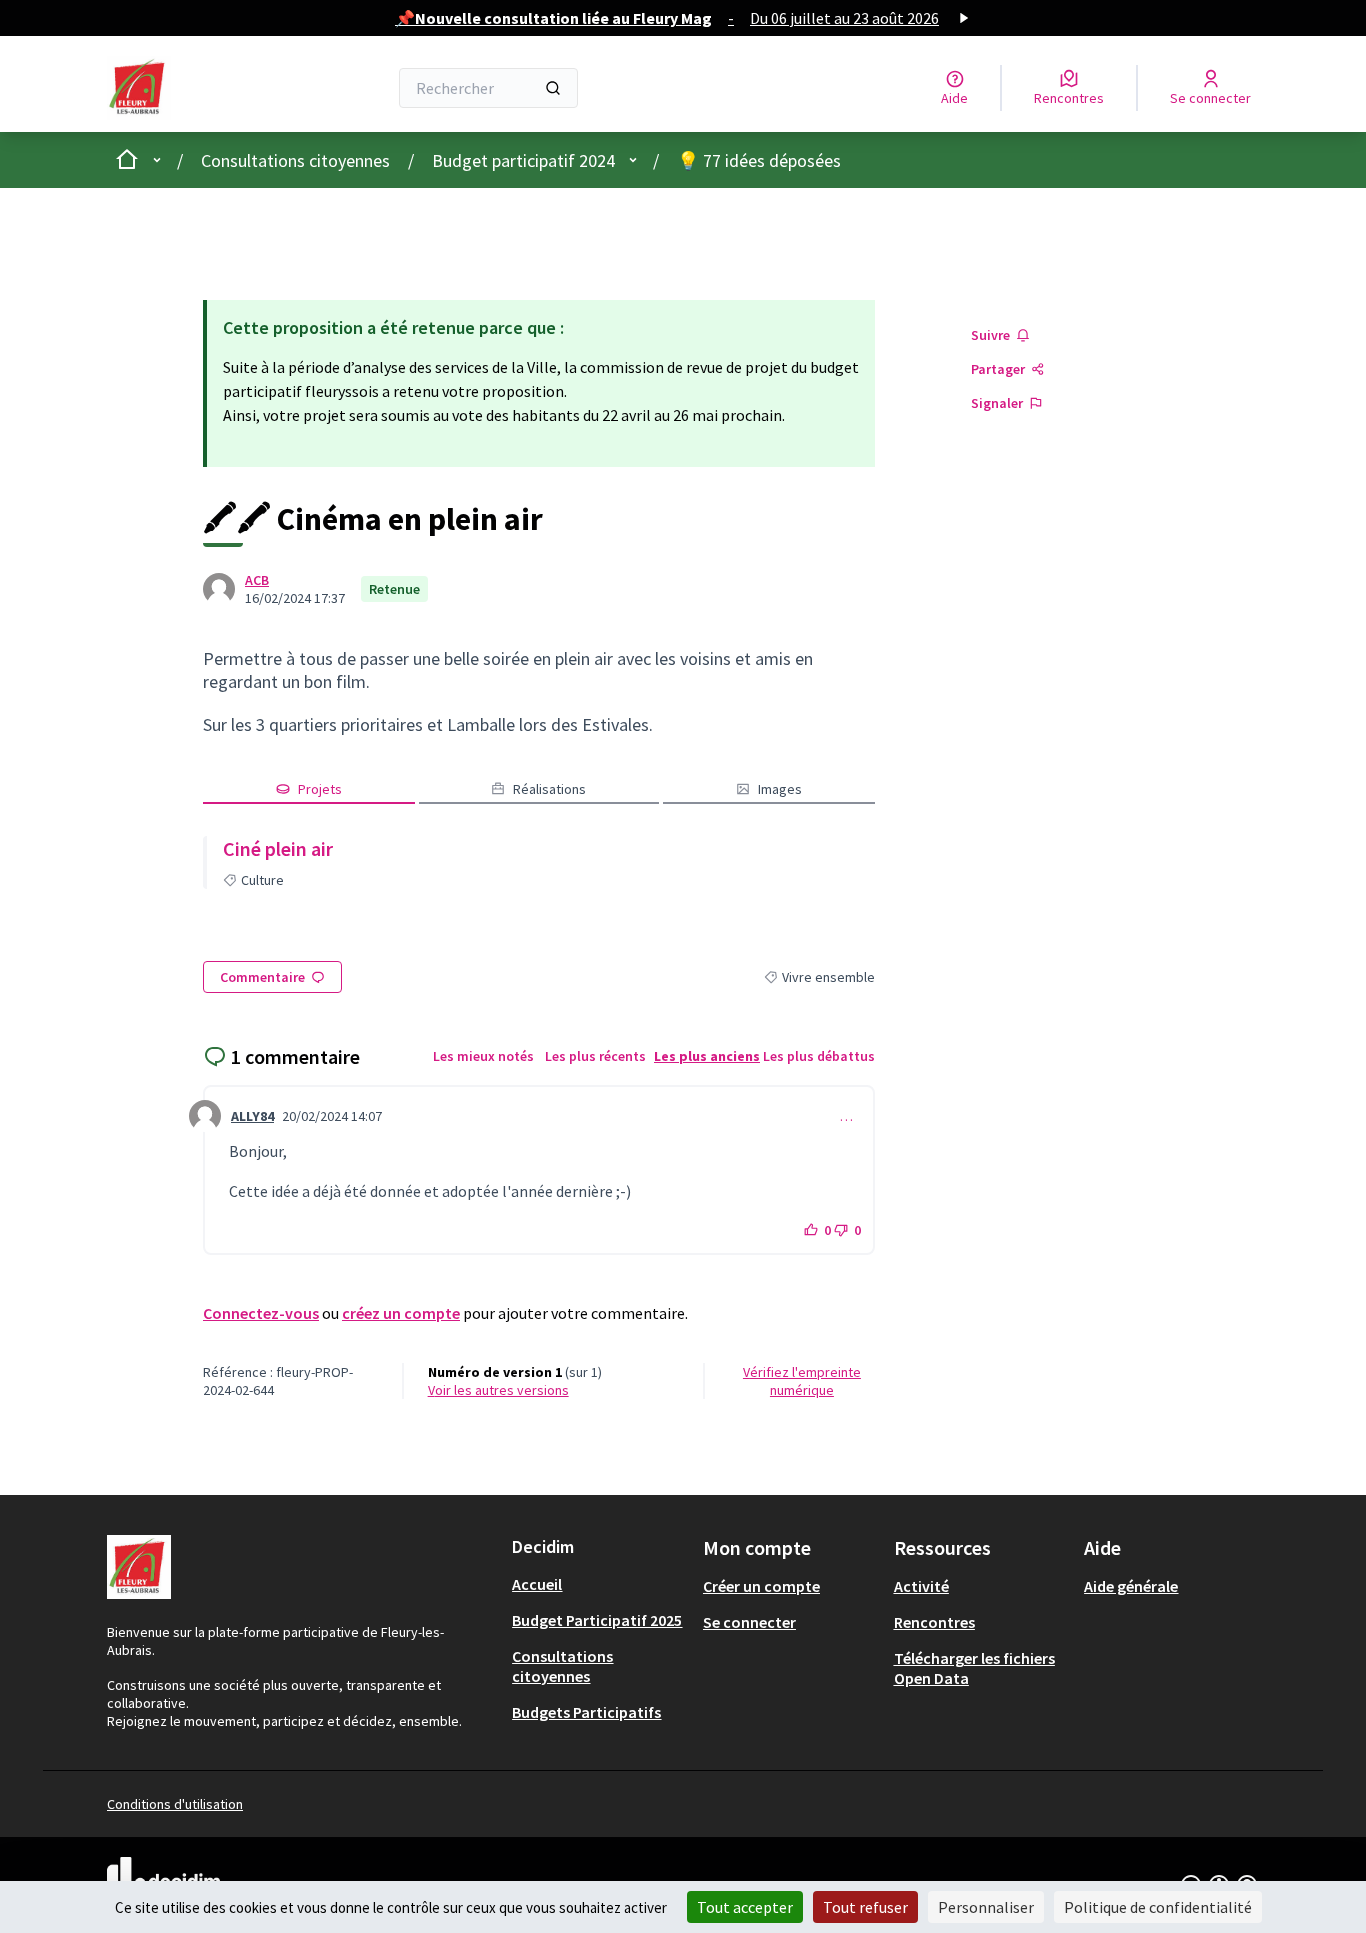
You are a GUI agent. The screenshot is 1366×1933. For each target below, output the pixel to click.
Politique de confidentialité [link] (1158, 1907)
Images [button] (780, 789)
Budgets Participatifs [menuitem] (586, 1712)
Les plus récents (595, 1056)
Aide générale (1131, 1586)
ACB (257, 580)
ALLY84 (252, 1116)
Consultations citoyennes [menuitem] (562, 1666)
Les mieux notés (483, 1056)
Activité (921, 1586)
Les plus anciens (707, 1056)
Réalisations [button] (549, 789)
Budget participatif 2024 (523, 160)
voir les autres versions (498, 1390)
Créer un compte (761, 1586)
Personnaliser (986, 1907)
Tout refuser (865, 1907)
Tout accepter (745, 1907)
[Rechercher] (553, 88)
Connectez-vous (261, 1313)
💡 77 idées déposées (759, 160)
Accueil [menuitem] (537, 1584)
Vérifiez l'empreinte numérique (802, 1381)
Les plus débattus (819, 1056)
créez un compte (401, 1313)
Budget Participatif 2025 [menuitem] (597, 1620)
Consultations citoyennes (295, 160)
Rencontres (934, 1622)
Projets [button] (320, 789)
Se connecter (749, 1622)
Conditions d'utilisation (175, 1804)
